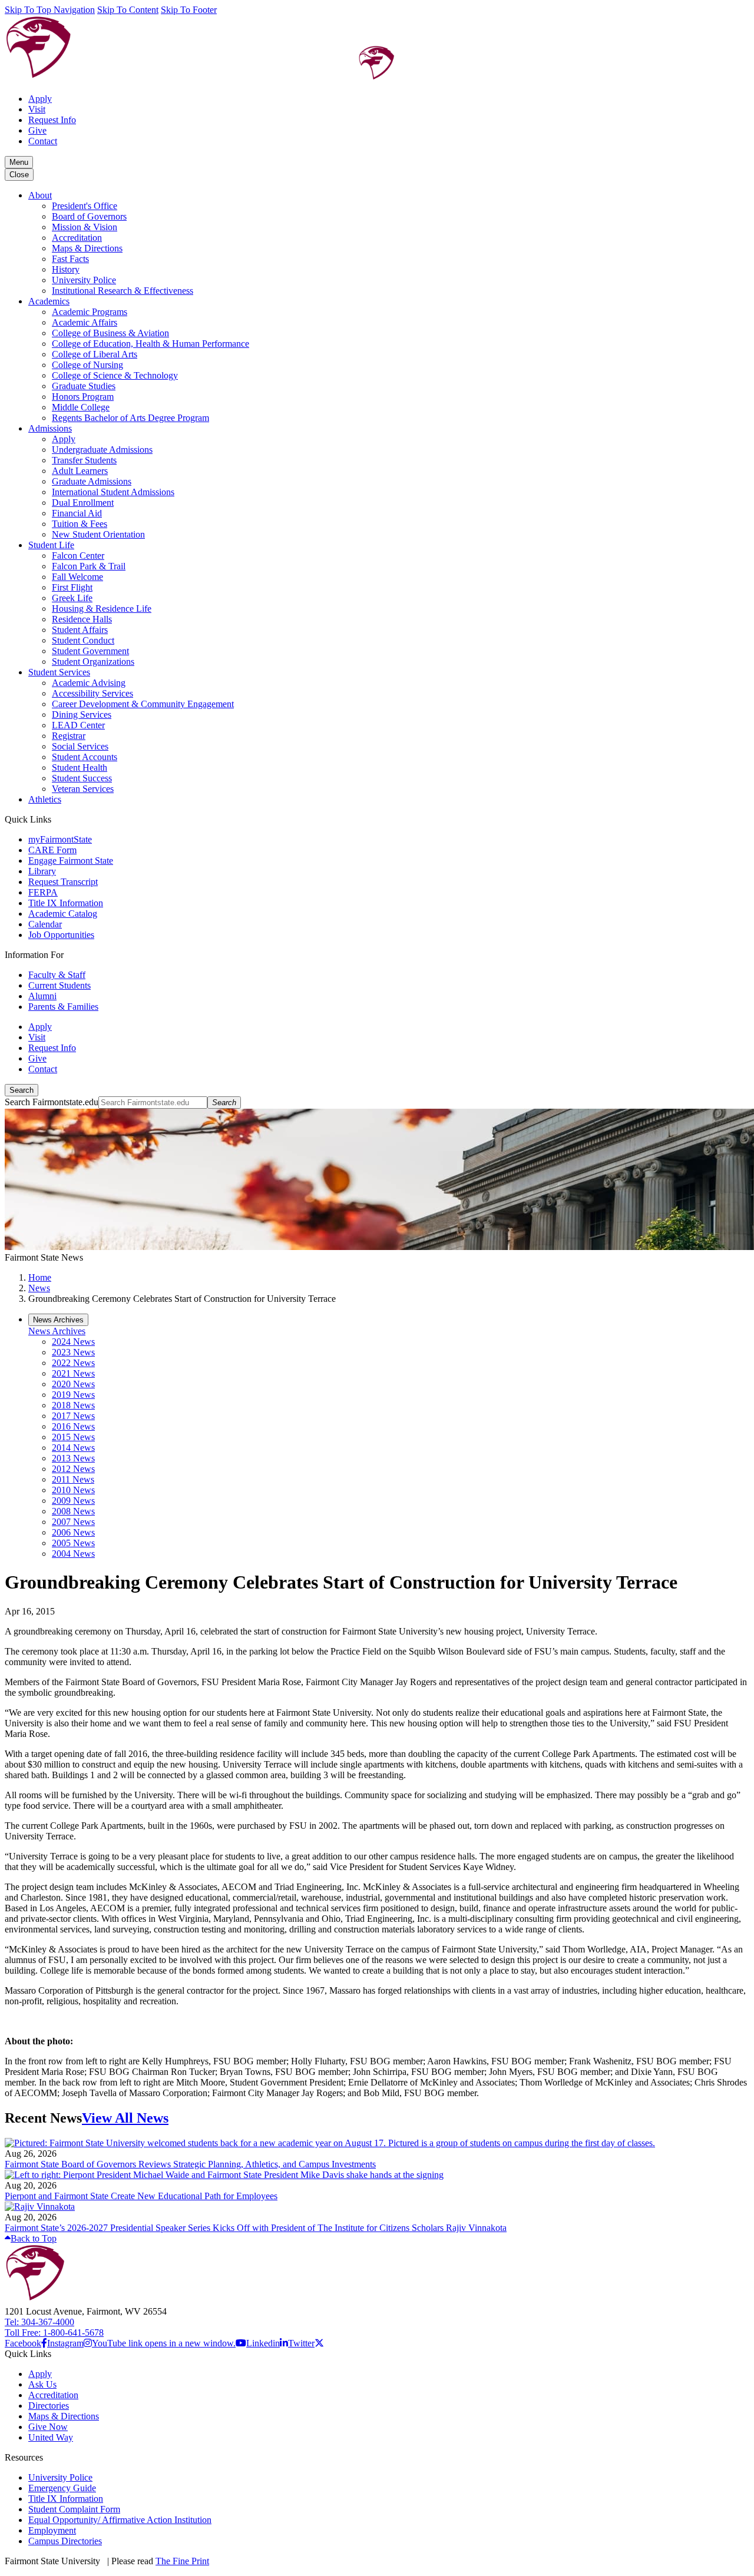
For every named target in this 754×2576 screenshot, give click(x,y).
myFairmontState (60, 839)
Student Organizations (93, 662)
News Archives (57, 1331)
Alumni (42, 996)
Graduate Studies (84, 386)
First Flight (72, 587)
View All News (125, 2118)
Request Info (52, 120)
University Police (84, 280)
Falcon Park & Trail (89, 566)
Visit (37, 109)
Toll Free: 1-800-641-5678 (54, 2333)
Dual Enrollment (83, 503)
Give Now (48, 2427)
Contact (43, 141)
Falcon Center (78, 556)
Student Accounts (85, 757)
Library (42, 871)
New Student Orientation (98, 534)
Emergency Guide (62, 2488)
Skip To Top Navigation (50, 10)
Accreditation (77, 238)
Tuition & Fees (80, 524)
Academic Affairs (85, 322)
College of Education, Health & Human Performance (151, 344)
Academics (49, 301)
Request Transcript (63, 882)
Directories (49, 2406)
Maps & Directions (87, 248)
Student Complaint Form (74, 2509)
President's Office (85, 206)
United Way (51, 2437)
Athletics (45, 799)
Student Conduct (83, 640)
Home (40, 1277)
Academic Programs (90, 312)
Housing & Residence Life (102, 609)
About (40, 195)
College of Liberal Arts (95, 354)
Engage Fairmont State (71, 861)
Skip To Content (128, 10)
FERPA (43, 892)
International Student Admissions (113, 492)
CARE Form (52, 850)
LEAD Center (78, 725)
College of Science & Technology (115, 375)
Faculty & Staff (57, 975)
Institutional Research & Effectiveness (123, 291)
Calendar (45, 924)
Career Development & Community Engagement (143, 704)
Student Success (82, 778)
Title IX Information (66, 903)
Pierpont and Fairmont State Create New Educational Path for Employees (141, 2196)
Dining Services (82, 715)
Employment (52, 2530)
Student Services (59, 672)
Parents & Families (63, 1007)
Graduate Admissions (92, 481)
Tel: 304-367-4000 (39, 2322)
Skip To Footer (189, 10)
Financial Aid (77, 513)
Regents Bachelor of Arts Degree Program (130, 418)
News (39, 1288)
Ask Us (42, 2384)
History (66, 269)
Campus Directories (65, 2541)
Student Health (80, 768)
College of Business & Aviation (110, 333)
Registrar (69, 736)
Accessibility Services (92, 693)
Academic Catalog (63, 914)
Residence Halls (82, 619)
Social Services (80, 746)
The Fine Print (182, 2561)
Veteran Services (83, 789)
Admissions (50, 428)
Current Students (59, 985)
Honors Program (83, 397)
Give (37, 130)
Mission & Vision (85, 227)
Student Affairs (80, 630)
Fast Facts (70, 259)
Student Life (51, 545)
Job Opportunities (61, 935)
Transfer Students (84, 460)
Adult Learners (80, 471)
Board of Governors (89, 216)
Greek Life (72, 598)
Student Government (90, 651)
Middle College (81, 407)
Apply (40, 99)
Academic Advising (89, 683)
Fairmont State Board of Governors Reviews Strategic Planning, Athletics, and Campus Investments (190, 2164)
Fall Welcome (77, 577)
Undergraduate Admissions (102, 450)
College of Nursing (87, 365)
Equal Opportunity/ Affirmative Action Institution (120, 2520)
